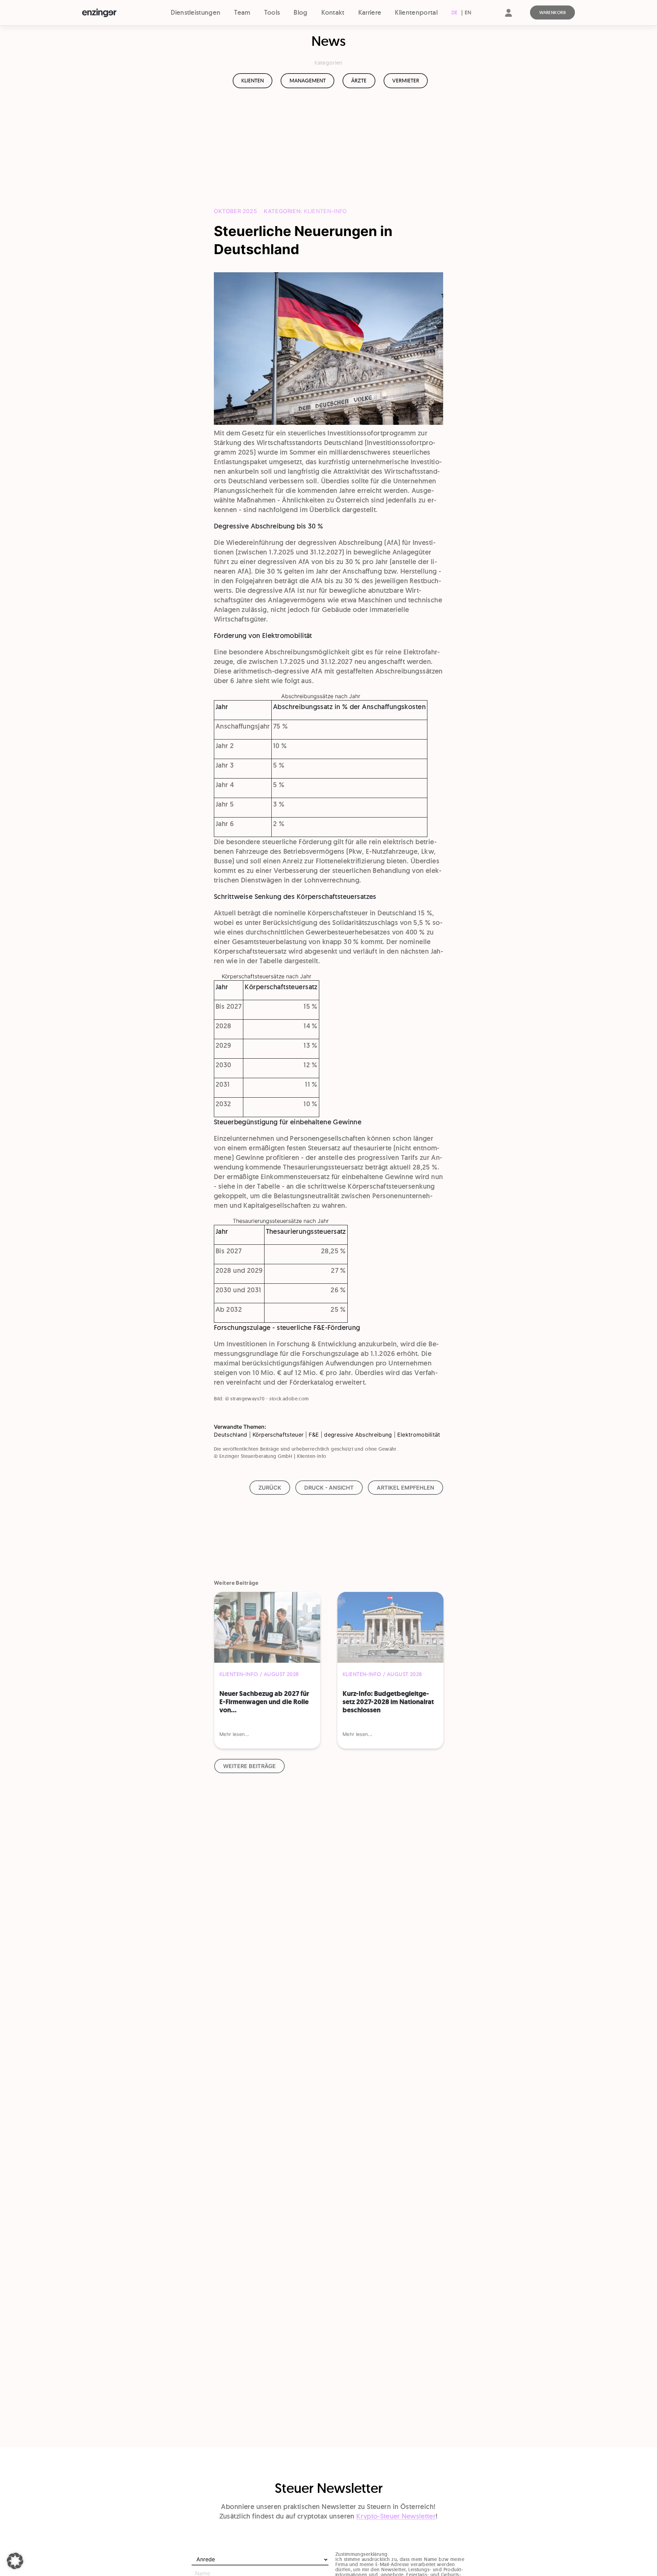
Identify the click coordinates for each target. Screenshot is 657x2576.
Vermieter (406, 81)
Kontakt (333, 12)
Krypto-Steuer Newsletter (396, 2516)
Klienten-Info (325, 211)
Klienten (253, 81)
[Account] (508, 19)
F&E (314, 1435)
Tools (272, 12)
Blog (300, 12)
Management (308, 81)
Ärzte (359, 81)
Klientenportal (416, 12)
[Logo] (112, 13)
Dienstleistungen (196, 12)
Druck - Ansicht (329, 1488)
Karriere (370, 12)
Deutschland (231, 1435)
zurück (270, 1488)
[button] (15, 2561)
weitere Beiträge (249, 1766)
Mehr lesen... (234, 1734)
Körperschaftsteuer (278, 1435)
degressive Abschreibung (358, 1435)
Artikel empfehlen (405, 1488)
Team (242, 12)
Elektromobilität (419, 1435)
